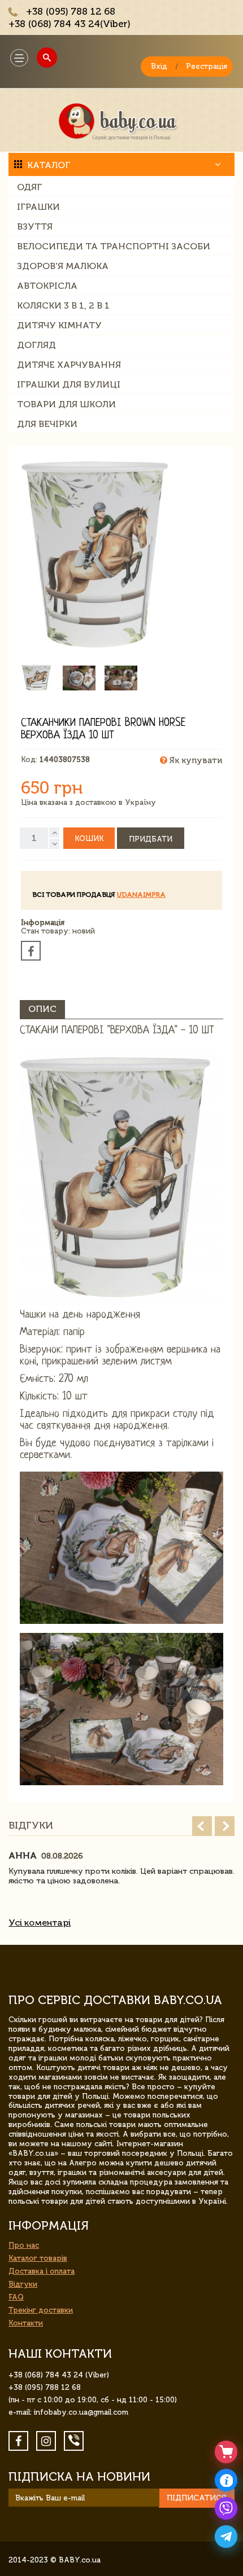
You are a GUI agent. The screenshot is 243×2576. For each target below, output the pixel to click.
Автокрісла (47, 286)
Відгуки (23, 2284)
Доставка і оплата (42, 2271)
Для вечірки (47, 424)
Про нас (24, 2245)
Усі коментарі (40, 1923)
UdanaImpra (141, 895)
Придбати (151, 839)
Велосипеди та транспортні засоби (114, 246)
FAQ (16, 2297)
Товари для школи (66, 404)
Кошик (89, 838)
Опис (42, 1009)
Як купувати (195, 760)
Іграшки (38, 207)
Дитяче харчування (69, 365)
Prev (202, 1826)
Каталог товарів (38, 2258)
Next (225, 1826)
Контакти (26, 2323)
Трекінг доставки (41, 2310)
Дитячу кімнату (59, 325)
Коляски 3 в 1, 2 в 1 (63, 305)
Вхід (159, 66)
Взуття (35, 226)
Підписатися (197, 2498)
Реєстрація (207, 66)
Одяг (29, 187)
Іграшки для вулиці (69, 384)
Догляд (36, 345)
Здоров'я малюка (63, 266)
